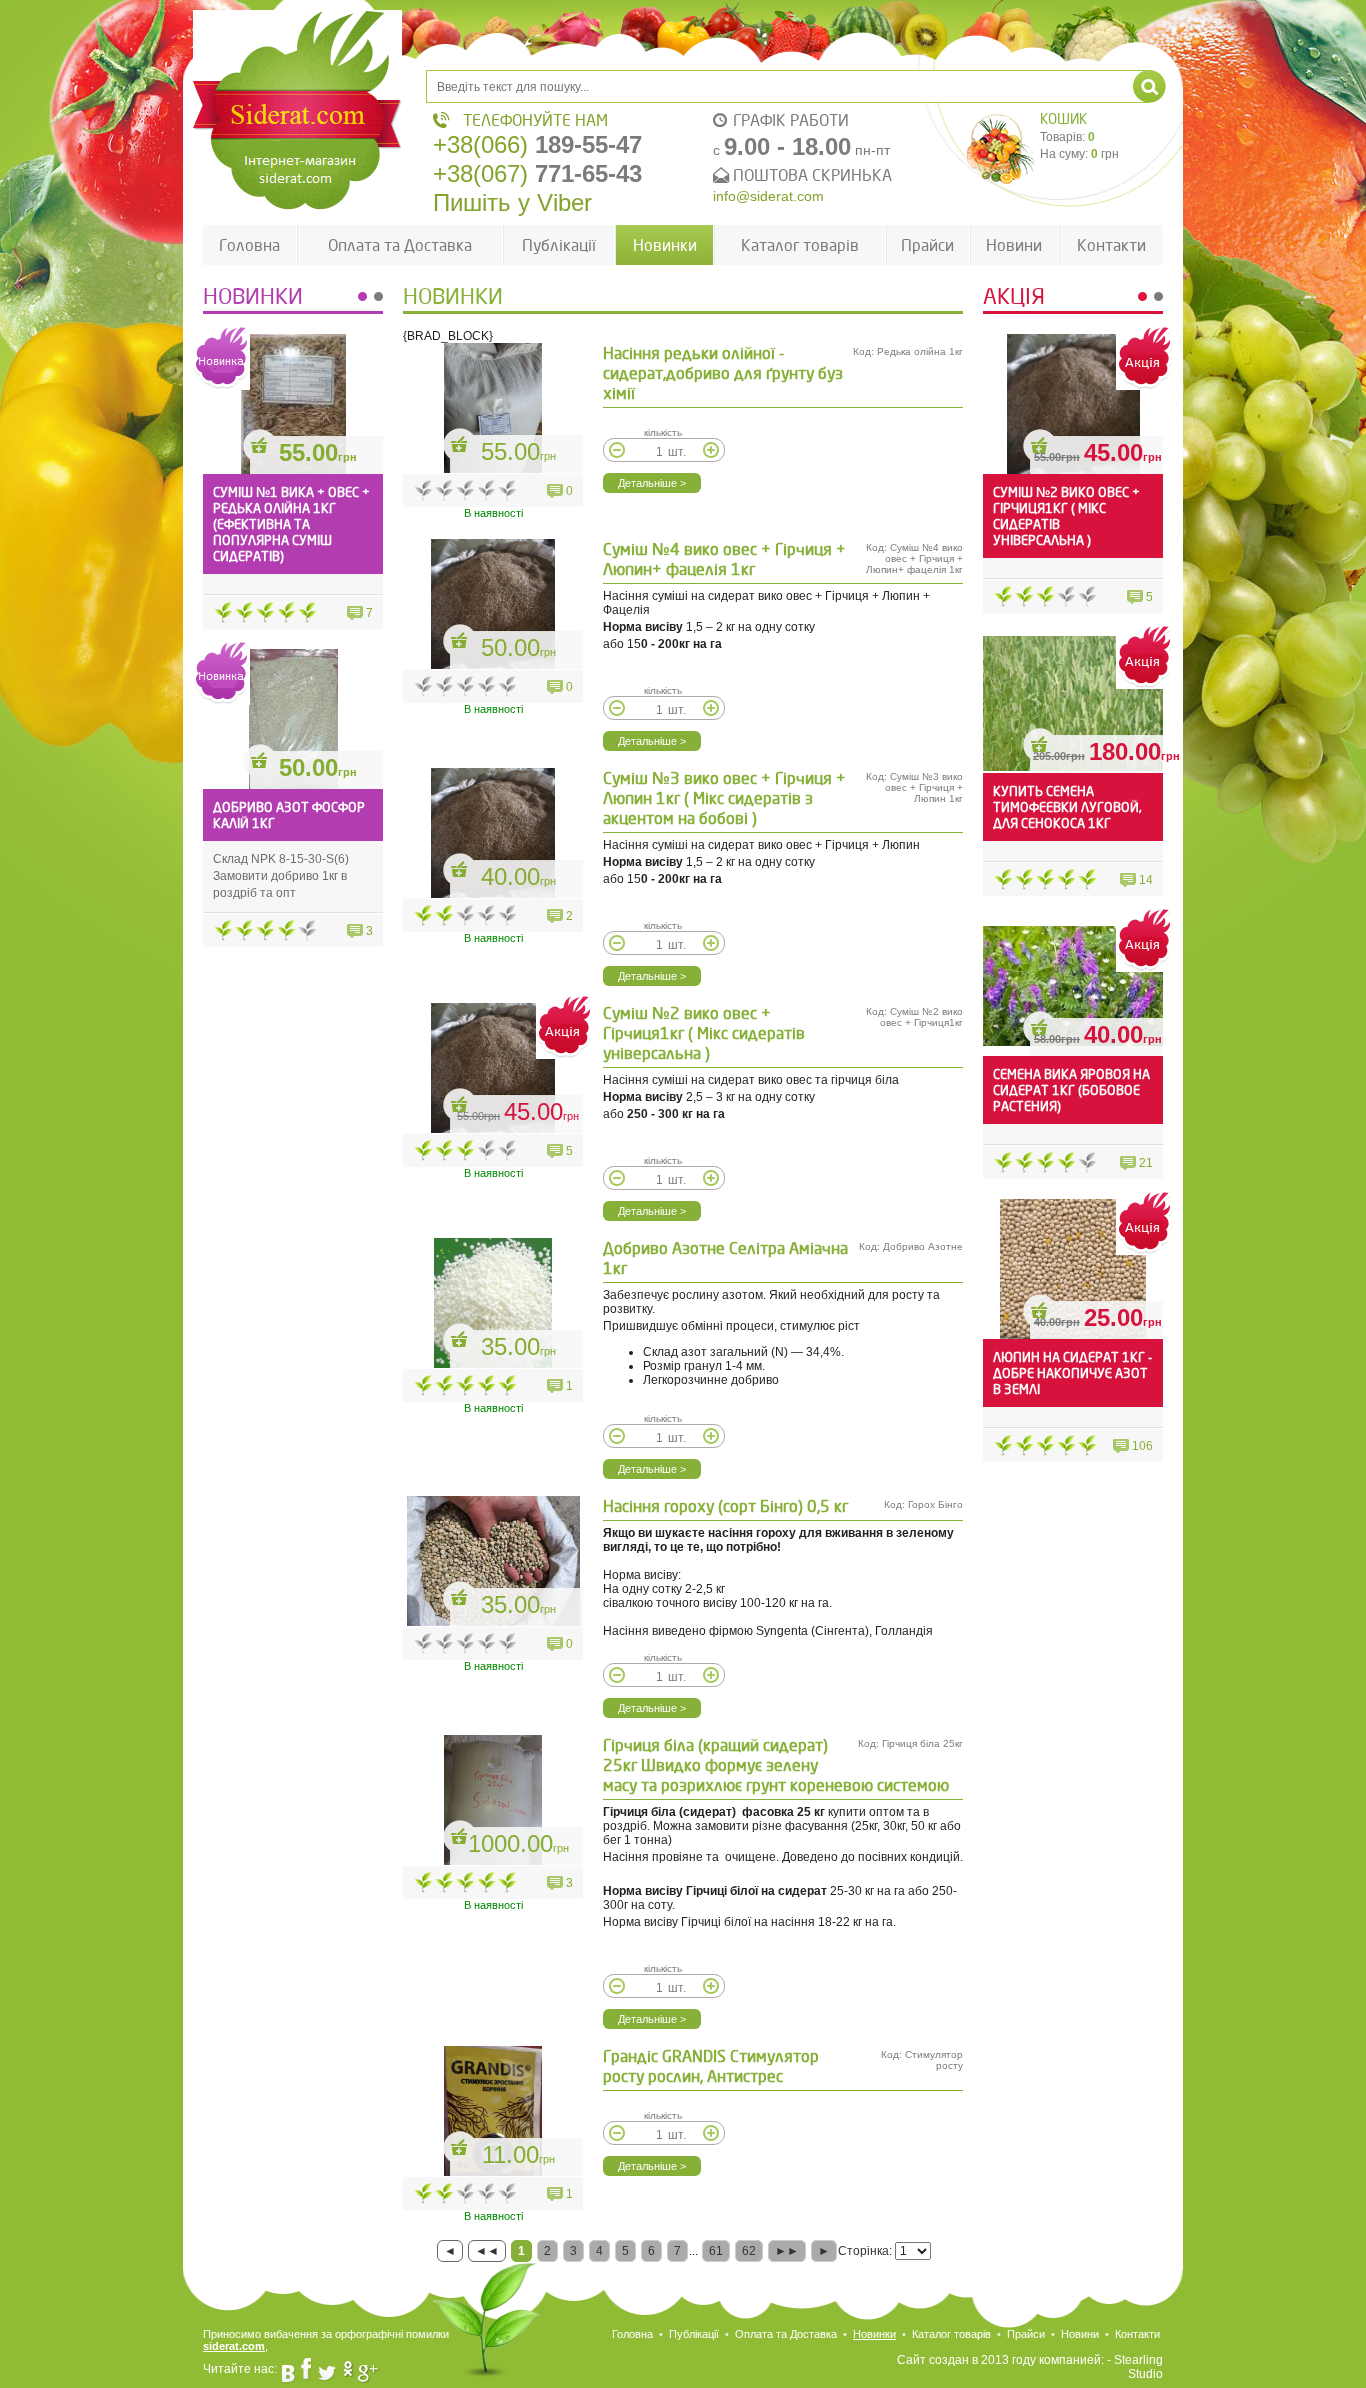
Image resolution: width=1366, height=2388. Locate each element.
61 (716, 2251)
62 (749, 2251)
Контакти (1111, 245)
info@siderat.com (768, 196)
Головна (249, 245)
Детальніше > (652, 483)
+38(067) (537, 173)
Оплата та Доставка (400, 245)
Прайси (927, 245)
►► (787, 2251)
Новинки (665, 245)
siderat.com (234, 2346)
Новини (1014, 245)
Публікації (559, 245)
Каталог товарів (800, 245)
